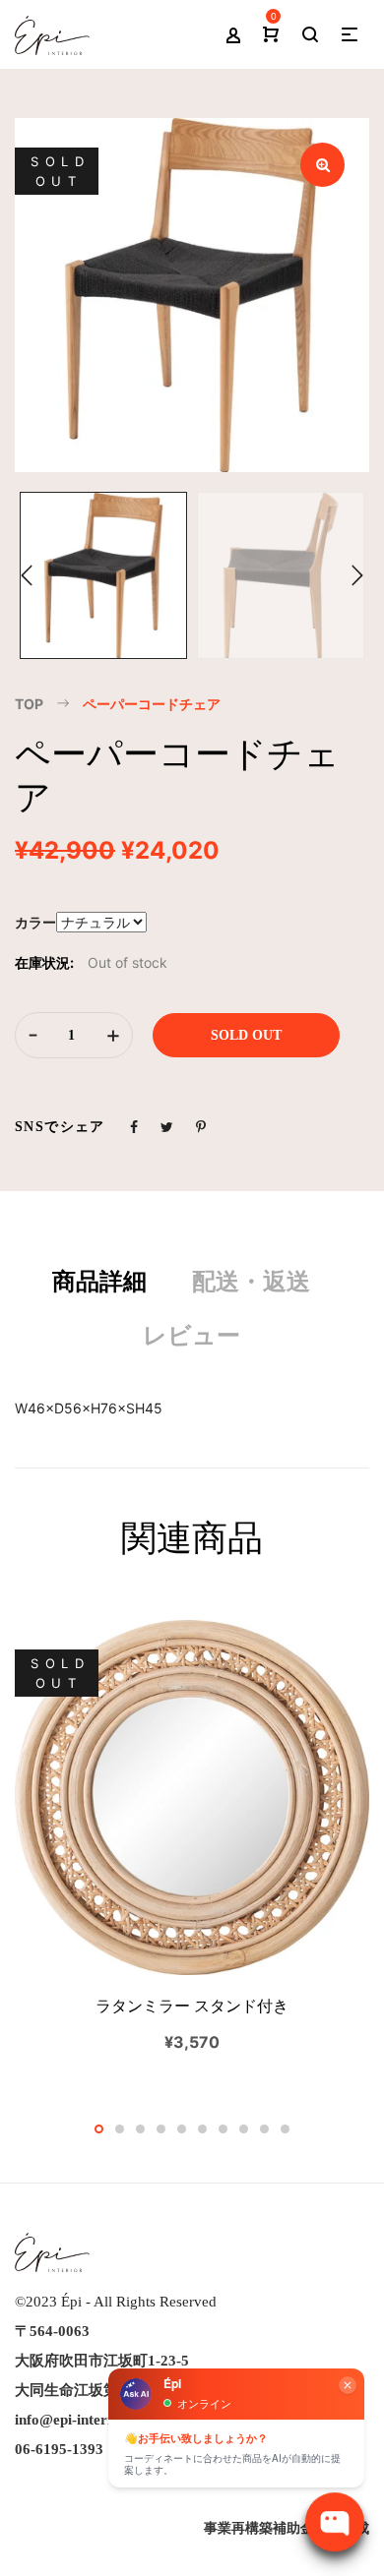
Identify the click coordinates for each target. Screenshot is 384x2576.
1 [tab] (99, 2129)
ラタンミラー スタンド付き (192, 2006)
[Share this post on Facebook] (134, 1127)
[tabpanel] (192, 1837)
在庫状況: (44, 962)
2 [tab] (120, 2129)
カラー (35, 922)
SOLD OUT (246, 1035)
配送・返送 (251, 1282)
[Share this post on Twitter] (167, 1127)
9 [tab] (264, 2129)
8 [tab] (244, 2129)
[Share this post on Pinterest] (201, 1127)
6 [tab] (202, 2129)
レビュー (192, 1336)
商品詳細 (99, 1282)
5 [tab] (182, 2129)
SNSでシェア (60, 1127)
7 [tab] (223, 2129)
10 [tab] (285, 2129)
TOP (29, 704)
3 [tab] (140, 2129)
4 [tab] (161, 2129)
